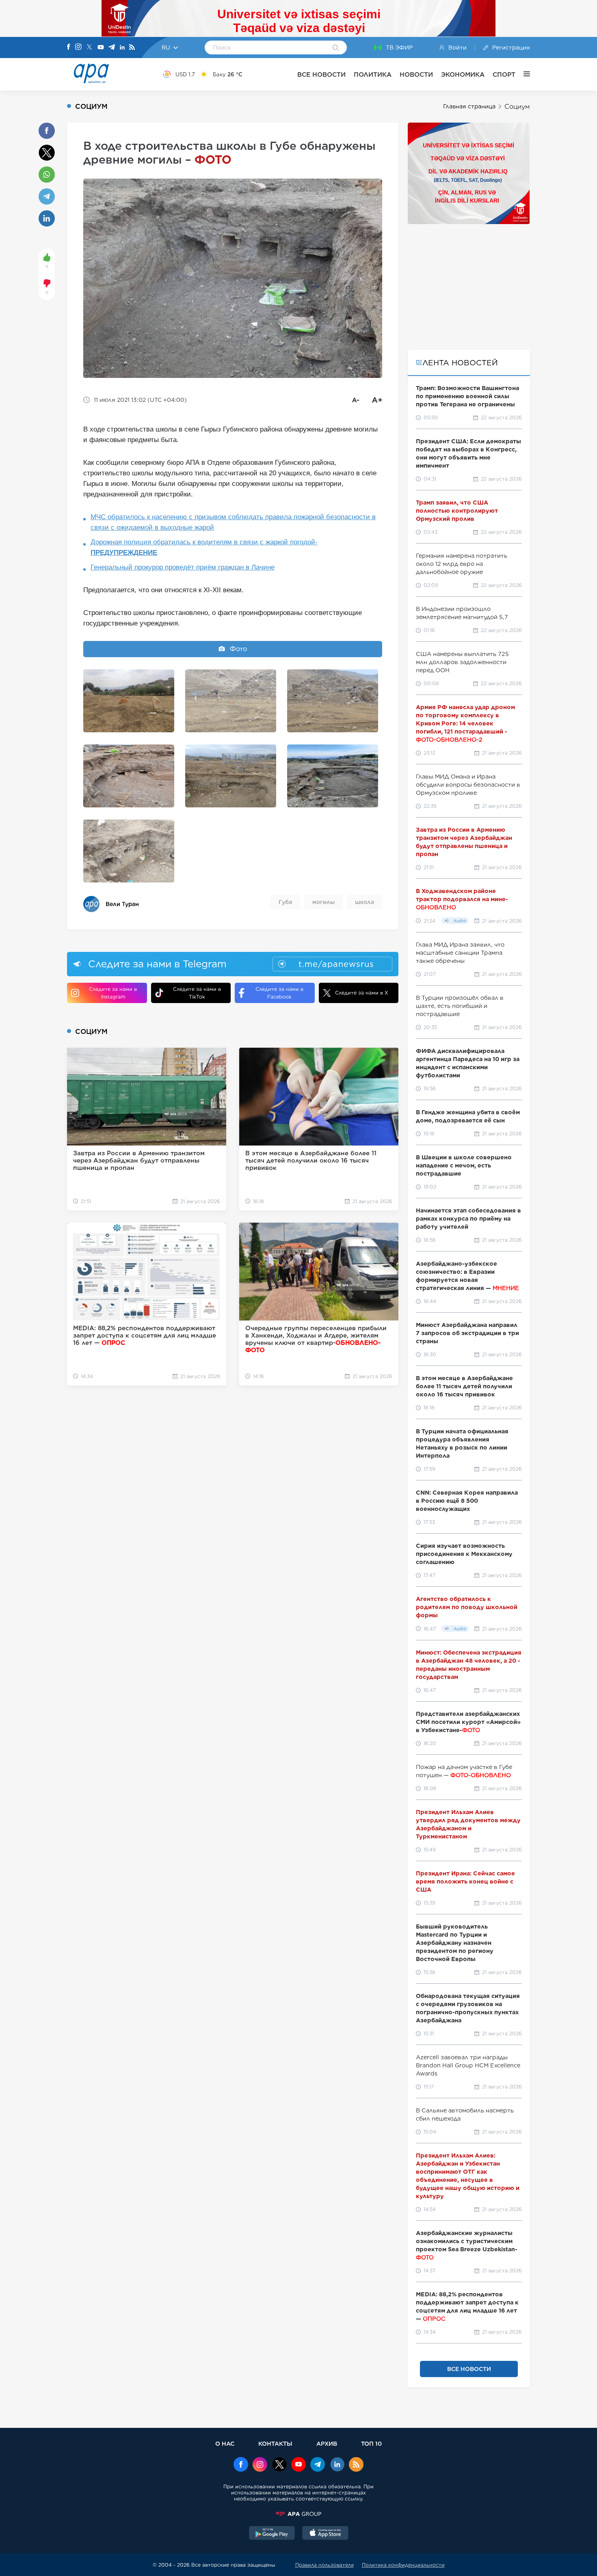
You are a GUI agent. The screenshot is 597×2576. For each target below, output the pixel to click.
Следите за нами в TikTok (197, 993)
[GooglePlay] (272, 2534)
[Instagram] (78, 47)
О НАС (225, 2443)
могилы (323, 902)
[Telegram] (112, 48)
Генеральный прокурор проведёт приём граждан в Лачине (183, 567)
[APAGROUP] (298, 2514)
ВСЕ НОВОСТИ (321, 74)
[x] (279, 2465)
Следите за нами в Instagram (113, 993)
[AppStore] (325, 2534)
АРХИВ (327, 2443)
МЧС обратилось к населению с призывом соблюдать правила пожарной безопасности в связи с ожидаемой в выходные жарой (233, 522)
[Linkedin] (122, 48)
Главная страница (469, 106)
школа (364, 902)
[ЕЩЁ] (523, 74)
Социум (517, 107)
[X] (89, 48)
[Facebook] (69, 47)
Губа (285, 902)
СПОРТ (504, 74)
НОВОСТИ (416, 74)
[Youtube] (101, 48)
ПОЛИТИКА (373, 74)
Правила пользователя (324, 2565)
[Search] (336, 48)
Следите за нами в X (362, 993)
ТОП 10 (371, 2443)
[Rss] (132, 48)
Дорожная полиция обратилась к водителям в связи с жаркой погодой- (204, 547)
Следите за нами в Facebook (279, 993)
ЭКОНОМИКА (463, 74)
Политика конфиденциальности (403, 2565)
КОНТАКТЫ (275, 2443)
